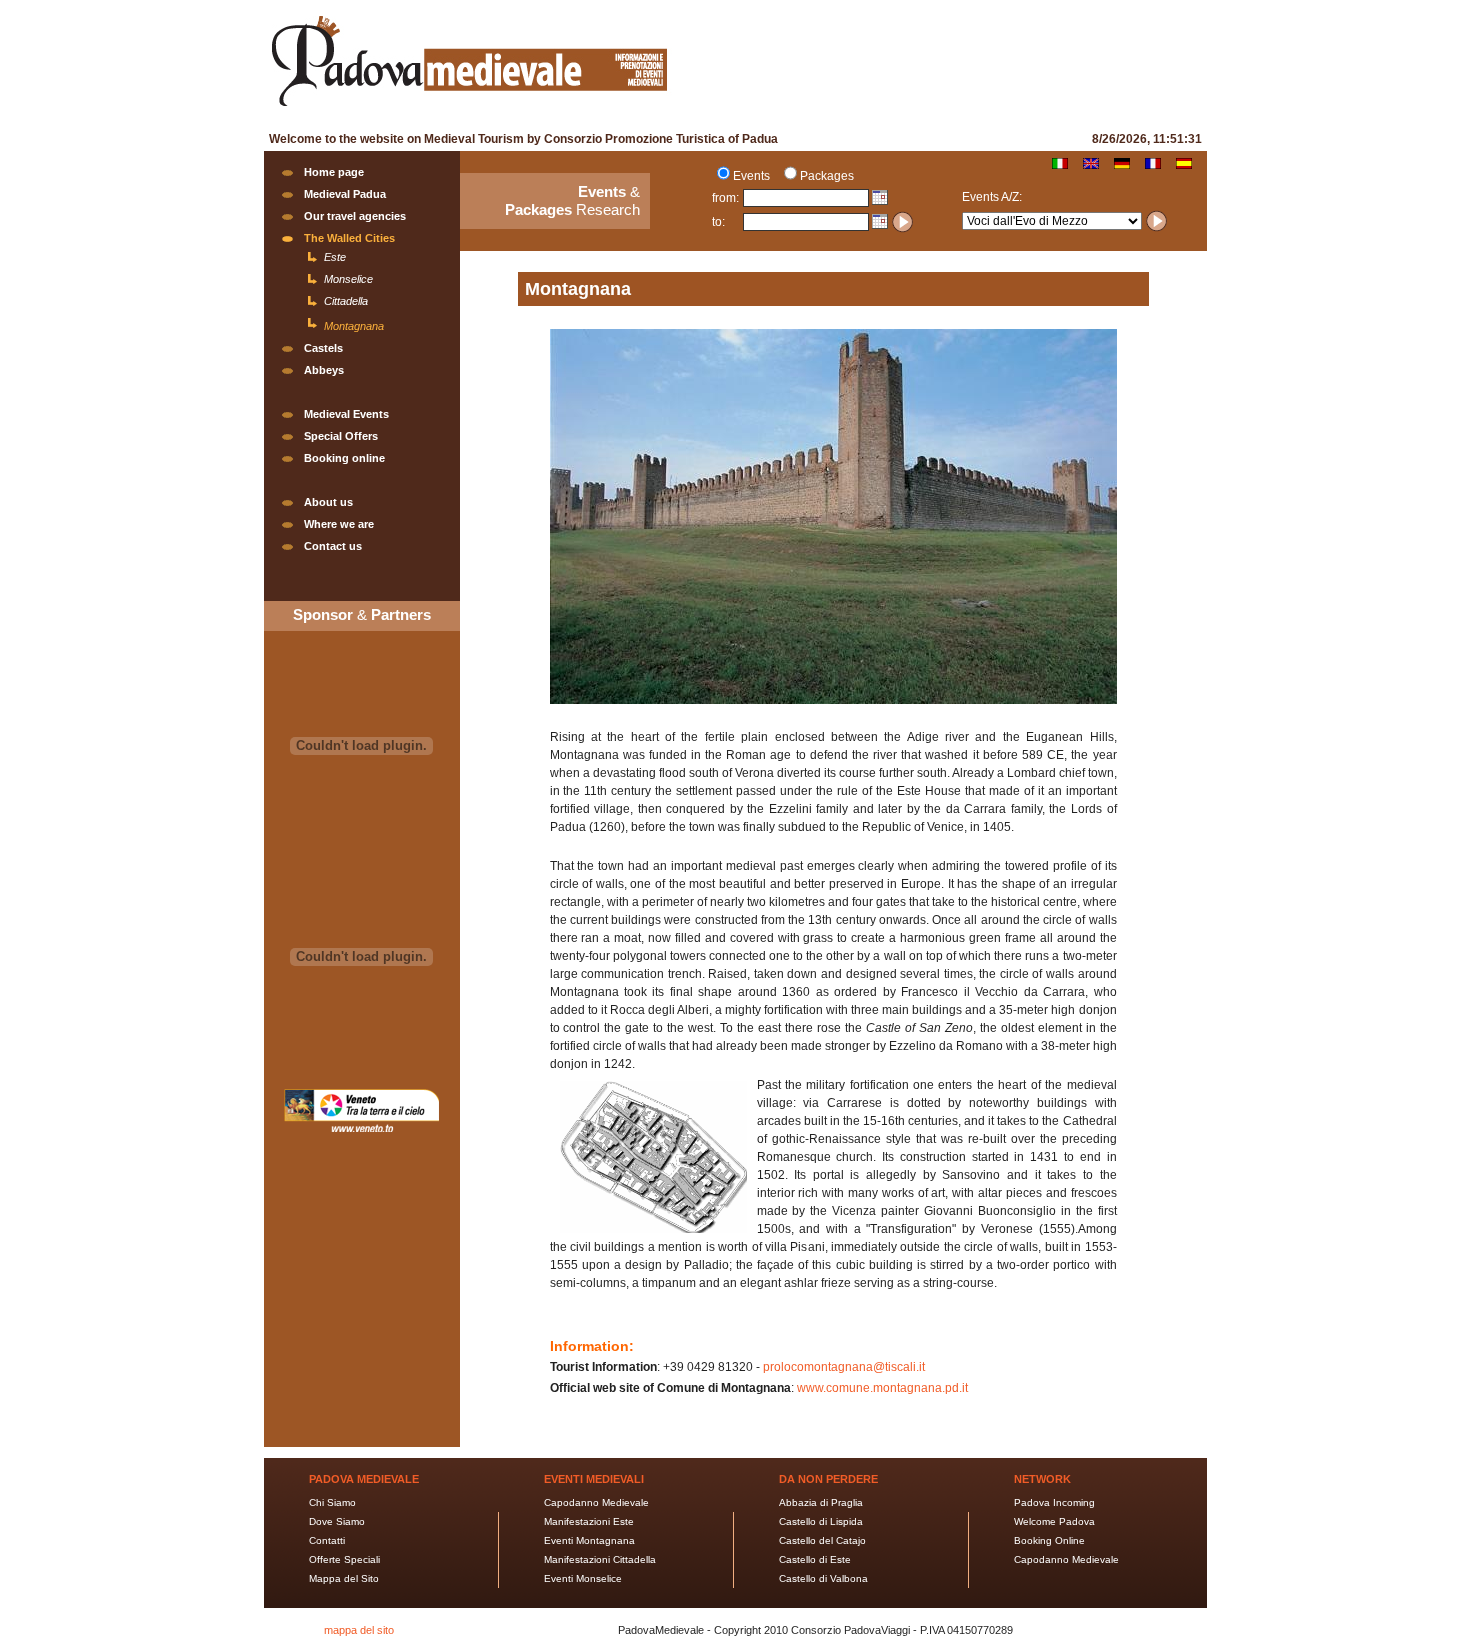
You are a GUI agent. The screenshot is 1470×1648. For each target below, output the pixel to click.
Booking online (344, 458)
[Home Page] (469, 109)
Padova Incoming (1054, 1502)
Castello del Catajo (822, 1540)
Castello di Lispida (821, 1521)
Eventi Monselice (583, 1578)
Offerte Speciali (344, 1559)
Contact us (333, 546)
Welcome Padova (1054, 1521)
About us (328, 502)
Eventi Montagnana (589, 1540)
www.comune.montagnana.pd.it (882, 1388)
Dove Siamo (337, 1521)
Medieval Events (346, 414)
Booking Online (1049, 1540)
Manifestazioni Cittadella (600, 1559)
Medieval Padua (345, 194)
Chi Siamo (332, 1502)
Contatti (327, 1540)
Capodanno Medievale (596, 1502)
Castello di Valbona (823, 1578)
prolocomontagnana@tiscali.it (844, 1367)
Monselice (348, 279)
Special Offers (341, 436)
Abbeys (324, 370)
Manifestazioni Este (589, 1521)
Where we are (339, 524)
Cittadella (346, 301)
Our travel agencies (355, 216)
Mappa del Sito (344, 1578)
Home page (334, 172)
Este (335, 257)
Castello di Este (815, 1559)
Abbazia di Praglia (821, 1502)
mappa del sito (359, 1630)
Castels (323, 348)
